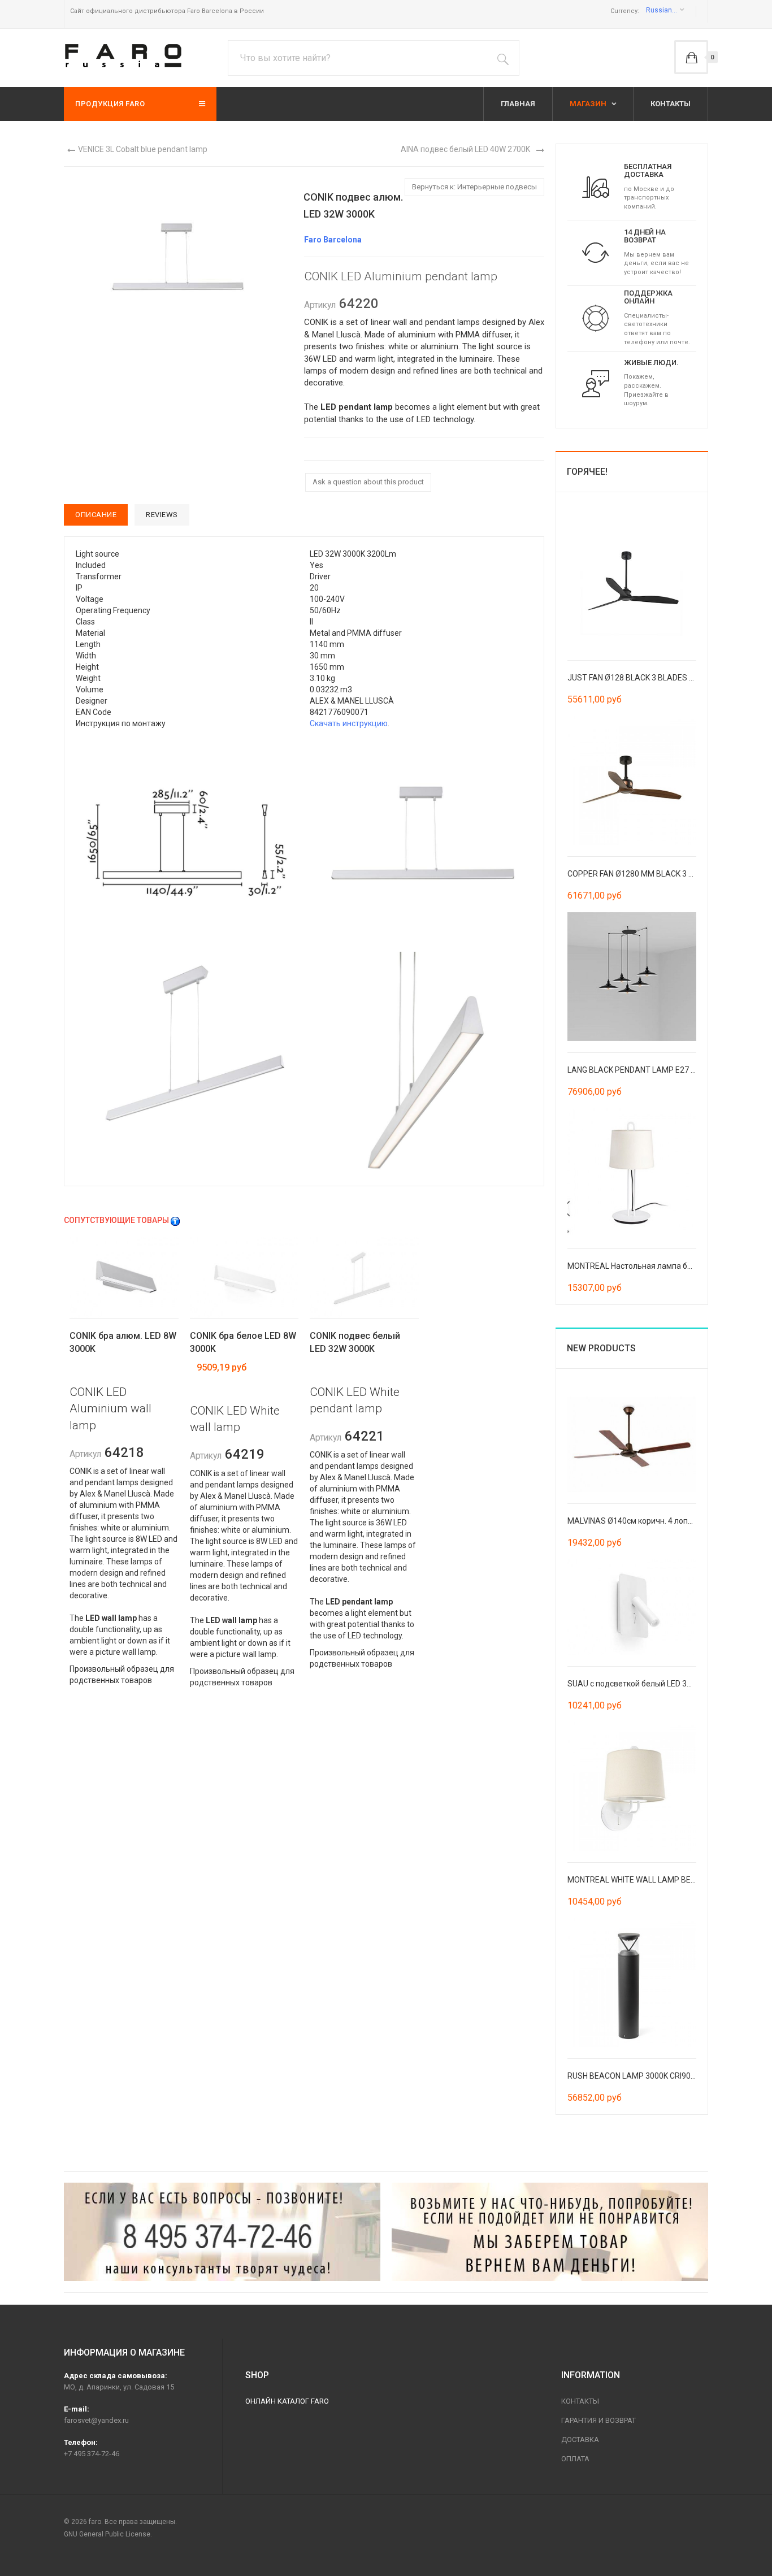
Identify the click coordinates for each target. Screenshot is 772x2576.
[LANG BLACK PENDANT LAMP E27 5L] (632, 975)
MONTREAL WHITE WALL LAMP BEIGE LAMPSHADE (659, 1880)
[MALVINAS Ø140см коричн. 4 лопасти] (632, 1443)
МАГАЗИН (589, 104)
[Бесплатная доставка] (596, 187)
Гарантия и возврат (598, 2420)
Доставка (580, 2440)
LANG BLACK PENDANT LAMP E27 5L (633, 1070)
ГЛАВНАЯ (518, 104)
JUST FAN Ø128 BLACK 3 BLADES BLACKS (643, 678)
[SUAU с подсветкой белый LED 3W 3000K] (632, 1606)
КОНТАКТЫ (671, 104)
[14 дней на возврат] (596, 252)
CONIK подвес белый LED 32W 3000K (355, 1342)
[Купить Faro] (550, 2232)
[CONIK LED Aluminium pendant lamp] (187, 840)
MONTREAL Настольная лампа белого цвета (650, 1266)
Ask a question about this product (368, 482)
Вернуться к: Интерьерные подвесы (474, 187)
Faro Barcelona (333, 240)
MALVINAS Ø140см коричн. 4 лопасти (636, 1521)
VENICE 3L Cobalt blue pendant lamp (143, 149)
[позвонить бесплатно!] (222, 2232)
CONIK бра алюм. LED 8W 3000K (123, 1342)
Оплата (575, 2459)
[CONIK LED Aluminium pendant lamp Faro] (177, 261)
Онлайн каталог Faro (287, 2401)
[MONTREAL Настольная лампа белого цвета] (632, 1172)
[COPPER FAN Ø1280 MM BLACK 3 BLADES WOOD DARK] (632, 779)
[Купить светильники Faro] (123, 56)
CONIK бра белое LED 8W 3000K (243, 1342)
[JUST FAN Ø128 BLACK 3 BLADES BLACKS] (632, 583)
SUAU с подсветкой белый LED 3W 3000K (643, 1684)
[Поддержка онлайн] (596, 318)
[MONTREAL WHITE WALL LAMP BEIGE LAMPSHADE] (632, 1786)
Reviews (162, 515)
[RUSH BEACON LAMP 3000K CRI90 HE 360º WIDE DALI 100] (632, 1982)
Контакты (580, 2401)
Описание (96, 515)
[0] (691, 57)
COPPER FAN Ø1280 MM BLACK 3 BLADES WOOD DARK (666, 874)
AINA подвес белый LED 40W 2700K (465, 149)
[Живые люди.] (596, 383)
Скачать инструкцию (349, 723)
